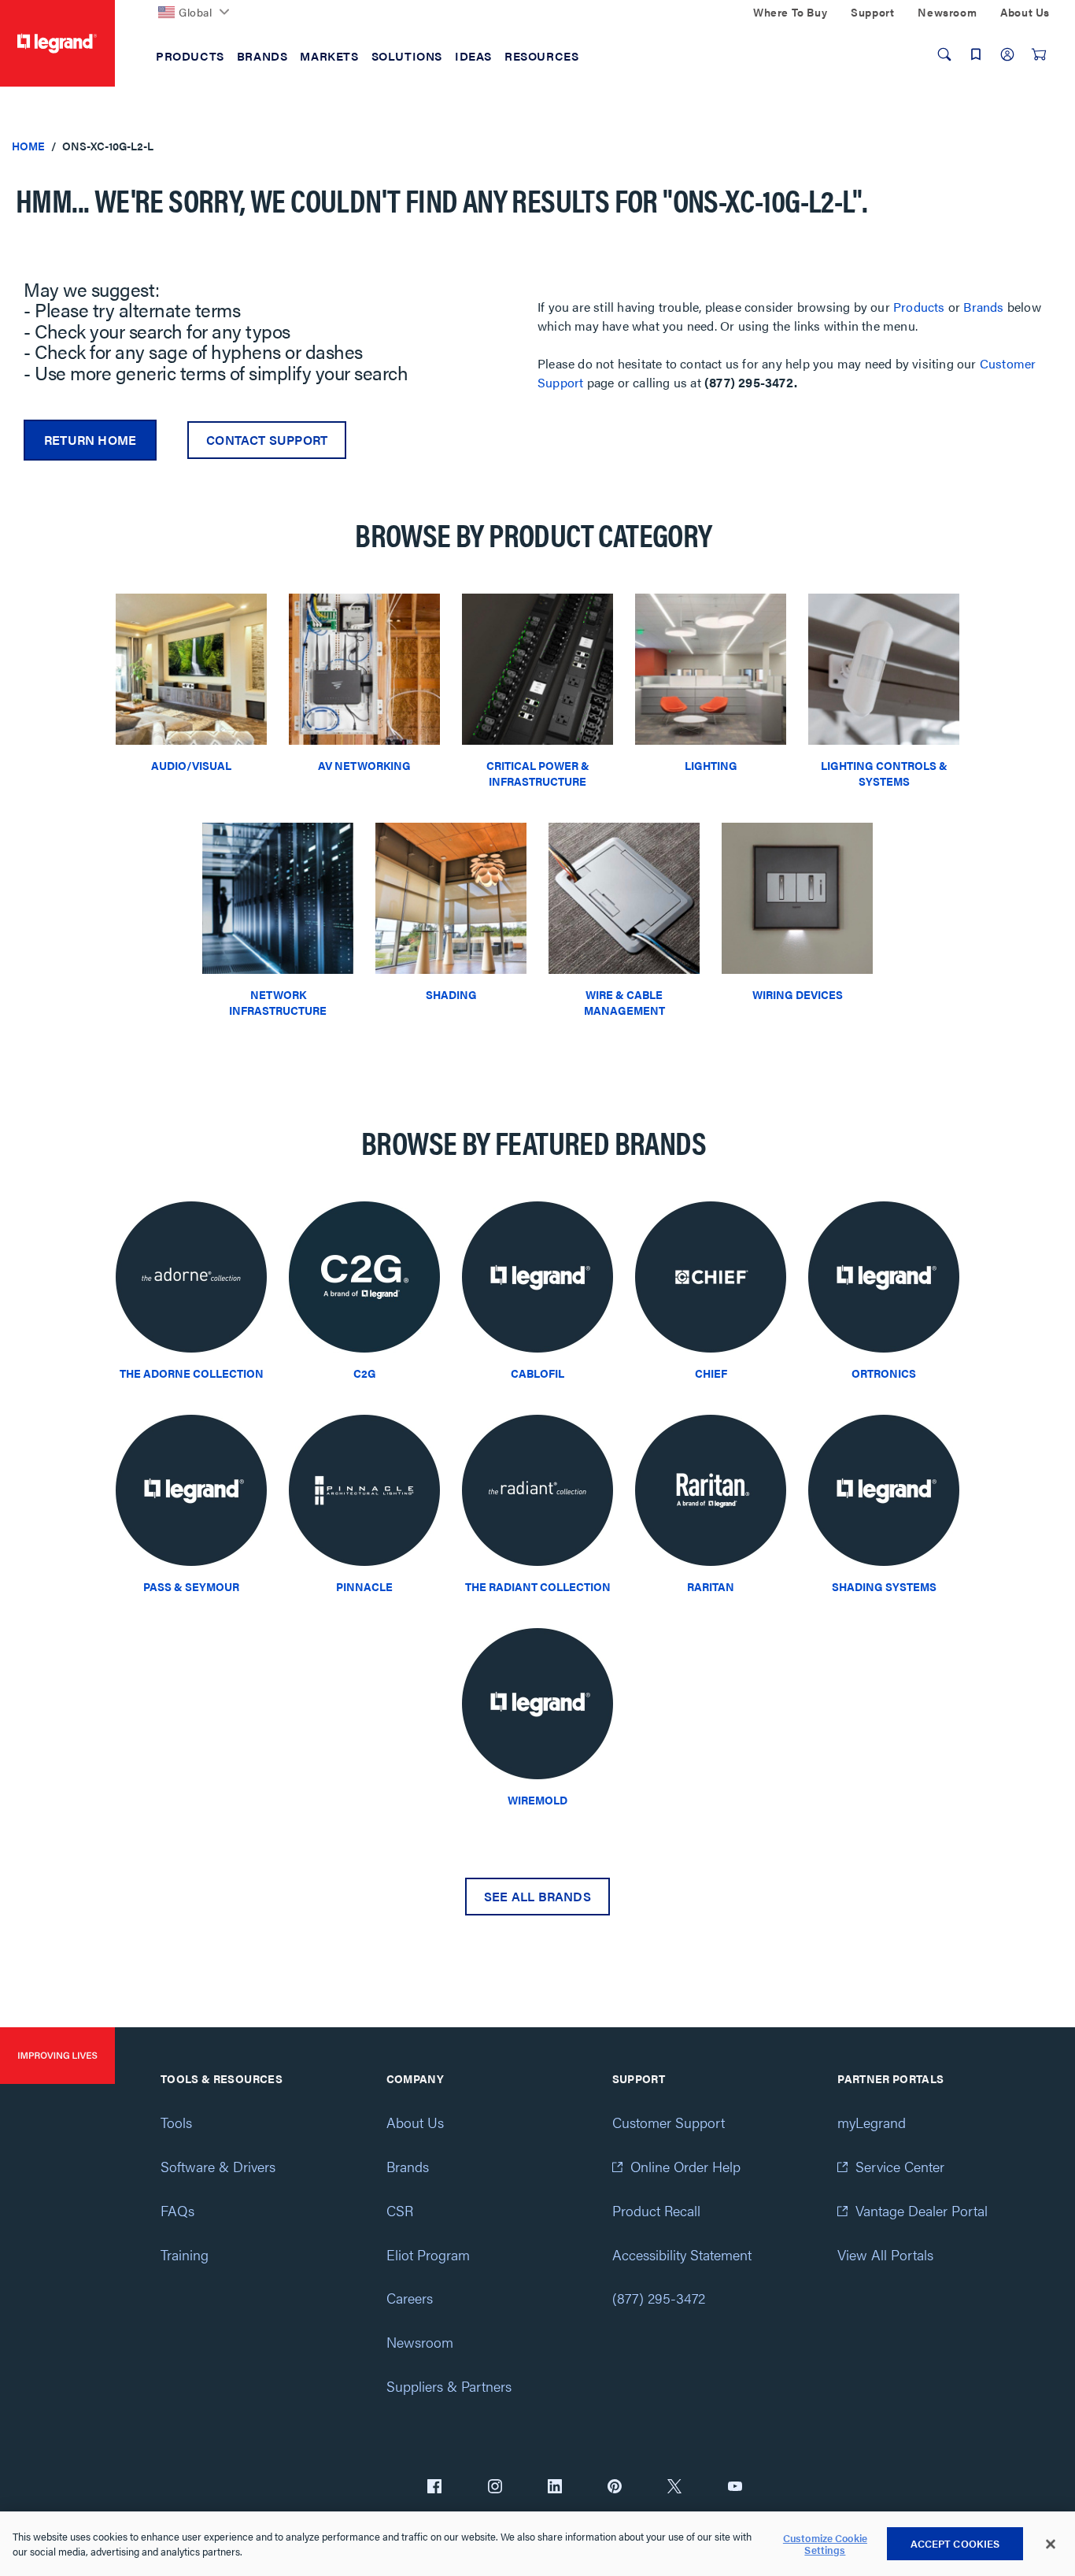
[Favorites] (976, 54)
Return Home (90, 440)
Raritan (711, 1586)
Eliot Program (428, 2254)
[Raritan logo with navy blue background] (711, 1495)
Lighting (711, 765)
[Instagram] (495, 2488)
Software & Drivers (218, 2166)
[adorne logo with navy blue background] (191, 1281)
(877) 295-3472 (659, 2298)
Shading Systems (884, 1586)
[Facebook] (434, 2488)
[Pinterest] (615, 2488)
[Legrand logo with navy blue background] (537, 1281)
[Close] (1051, 2545)
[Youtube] (735, 2488)
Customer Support (669, 2122)
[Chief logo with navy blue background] (711, 1281)
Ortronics (884, 1373)
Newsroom (420, 2342)
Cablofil (537, 1373)
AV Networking (364, 765)
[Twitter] (674, 2488)
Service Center (900, 2166)
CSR (400, 2210)
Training (185, 2254)
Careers (410, 2298)
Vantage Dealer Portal (922, 2210)
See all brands (537, 1896)
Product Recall (656, 2210)
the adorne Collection (192, 1373)
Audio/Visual (191, 765)
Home (28, 146)
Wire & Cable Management (624, 1002)
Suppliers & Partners (449, 2386)
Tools (176, 2122)
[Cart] (1039, 54)
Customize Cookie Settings (825, 2544)
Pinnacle (364, 1586)
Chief (711, 1373)
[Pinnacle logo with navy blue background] (364, 1495)
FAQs (177, 2210)
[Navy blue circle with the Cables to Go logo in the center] (364, 1281)
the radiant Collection (538, 1586)
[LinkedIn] (555, 2488)
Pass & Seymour (191, 1586)
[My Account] (1007, 54)
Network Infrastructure (278, 1002)
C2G (365, 1373)
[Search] (944, 54)
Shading (451, 994)
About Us (415, 2122)
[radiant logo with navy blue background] (537, 1495)
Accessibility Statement (682, 2254)
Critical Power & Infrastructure (538, 773)
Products (919, 307)
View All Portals (885, 2254)
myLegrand (872, 2122)
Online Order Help (685, 2166)
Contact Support (267, 440)
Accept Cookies (955, 2543)
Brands (983, 307)
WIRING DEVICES (798, 994)
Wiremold (537, 1800)
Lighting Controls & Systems (884, 773)
